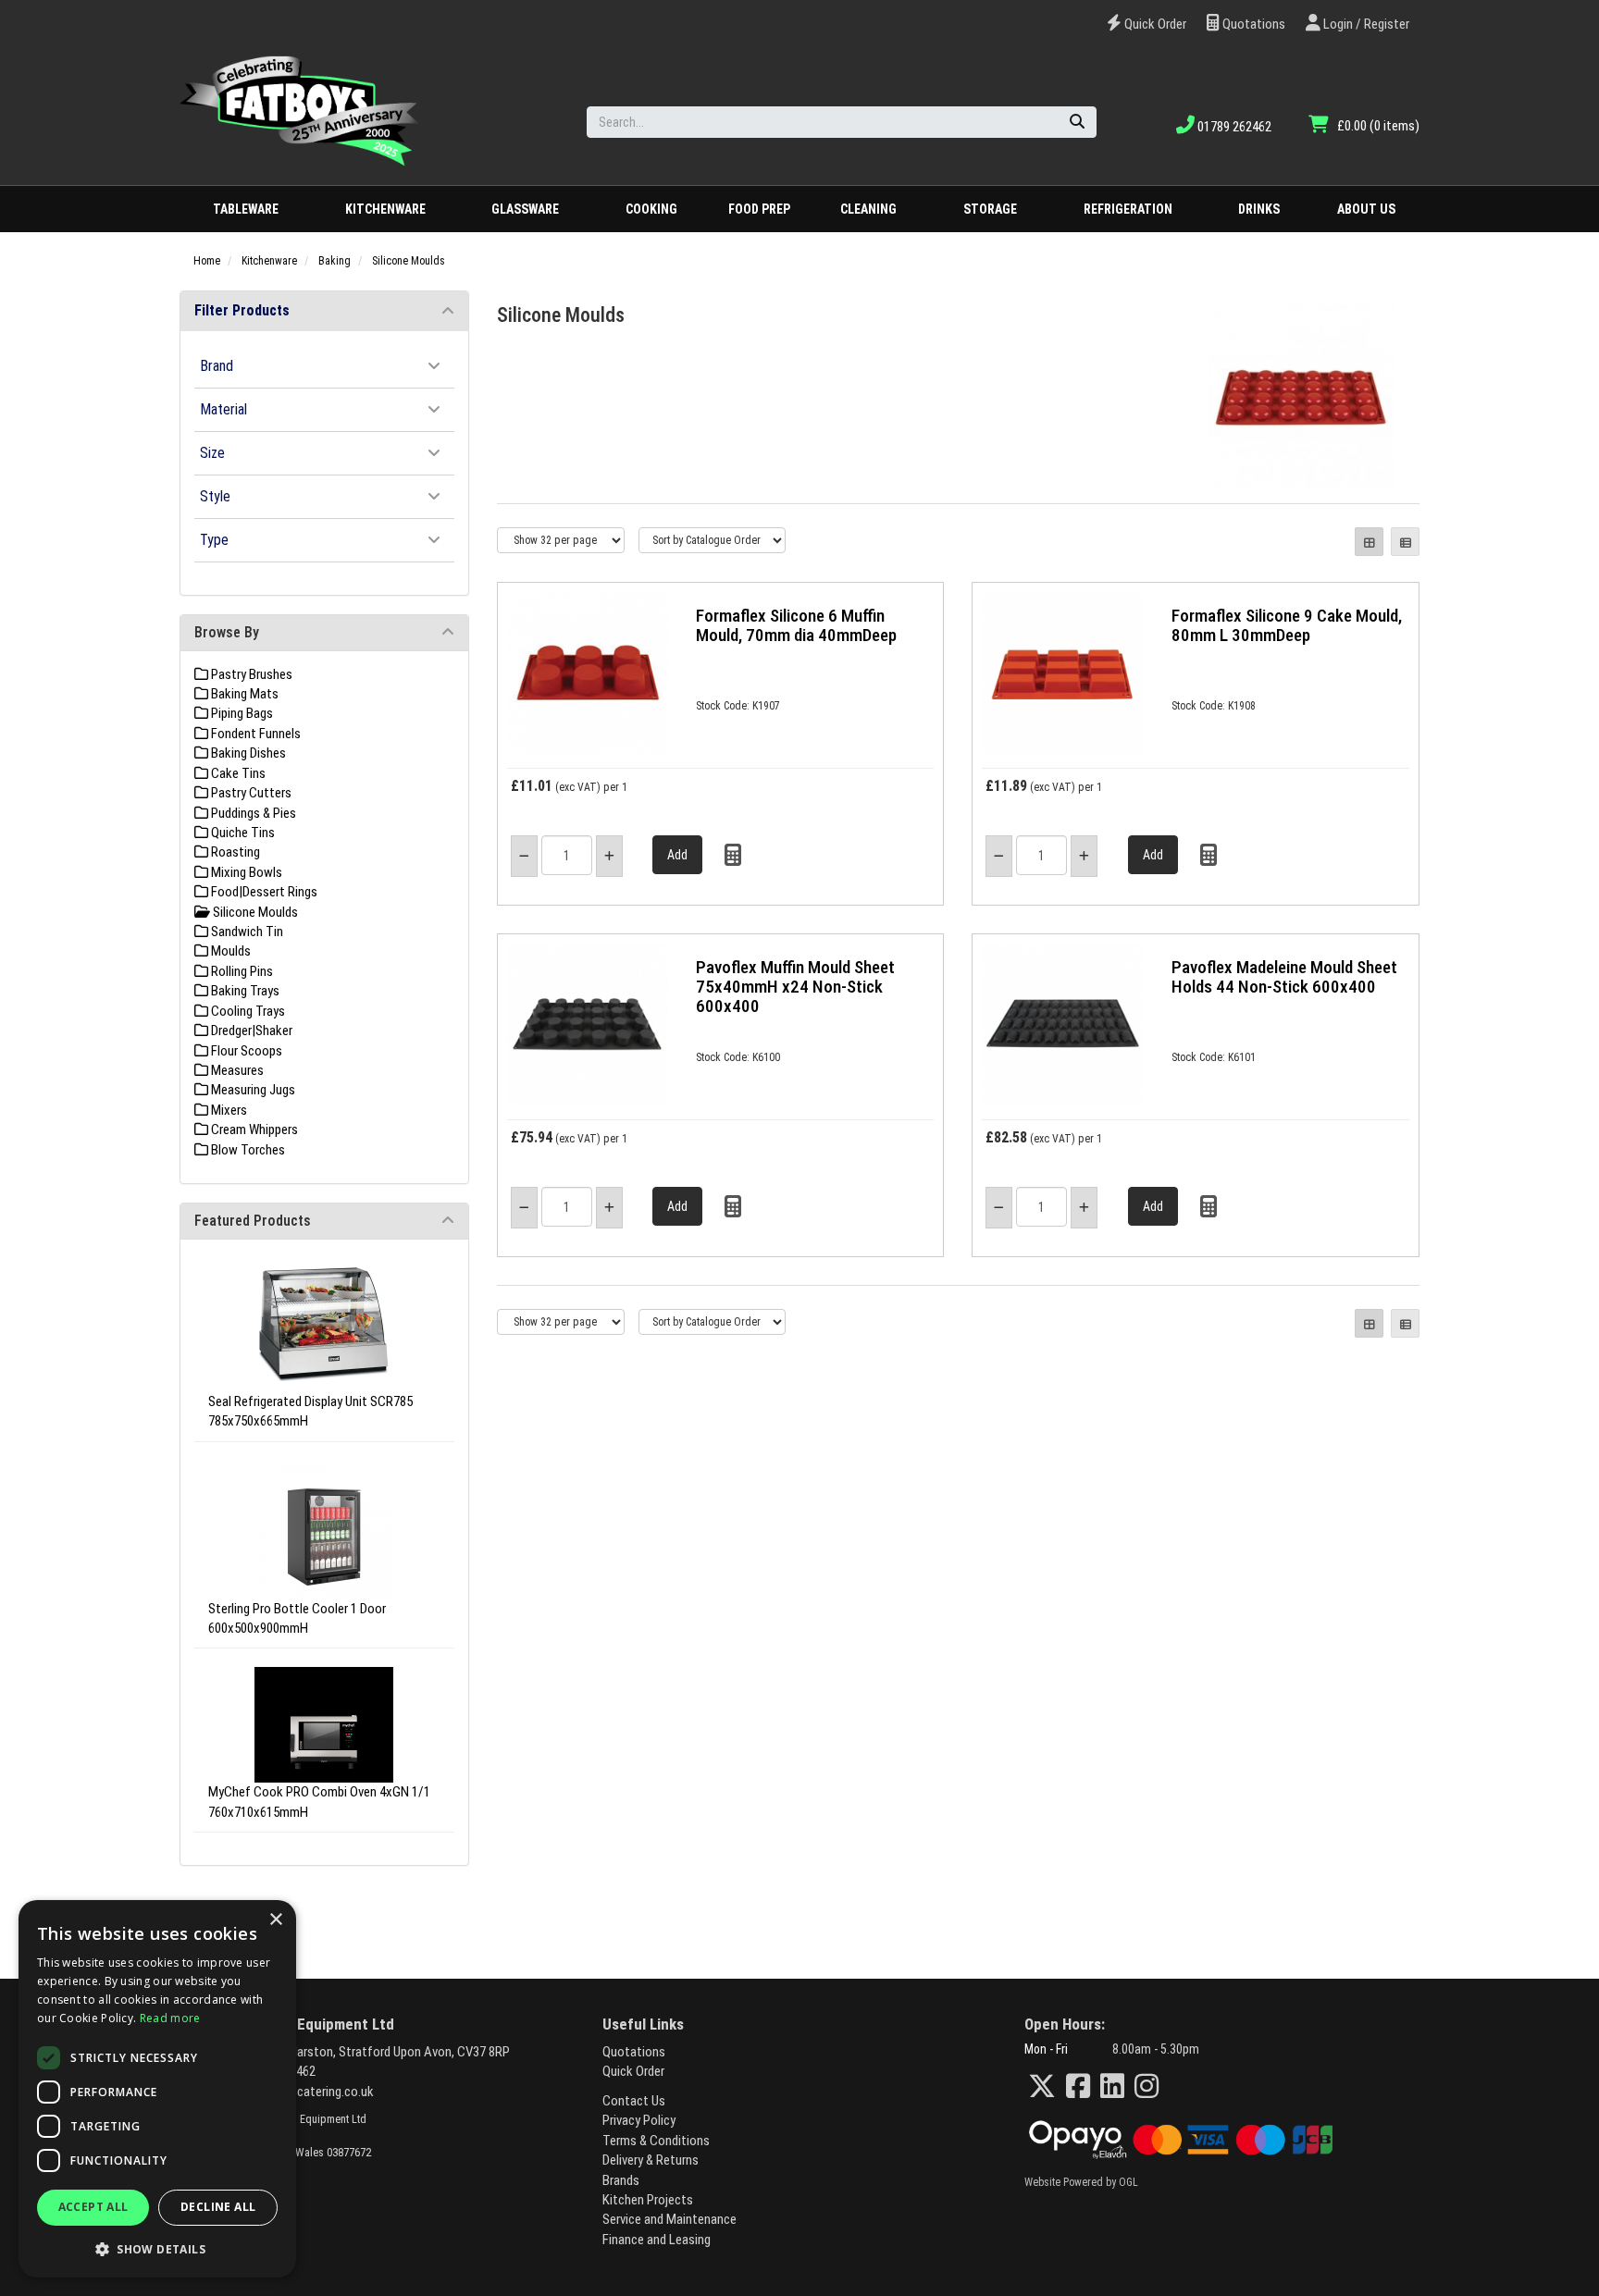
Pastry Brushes (250, 674)
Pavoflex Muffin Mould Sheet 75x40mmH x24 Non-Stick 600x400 (795, 987)
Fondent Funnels (254, 734)
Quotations (1252, 24)
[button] (157, 2248)
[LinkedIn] (1112, 2086)
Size (212, 452)
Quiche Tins (242, 833)
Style (215, 496)
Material (223, 409)
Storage (990, 209)
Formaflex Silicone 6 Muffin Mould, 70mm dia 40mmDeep (796, 625)
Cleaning (868, 209)
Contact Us (634, 2101)
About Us (1366, 209)
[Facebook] (1078, 2086)
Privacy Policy (639, 2120)
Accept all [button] (93, 2207)
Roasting (234, 852)
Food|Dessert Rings (263, 892)
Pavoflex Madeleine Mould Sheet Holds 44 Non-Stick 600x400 (1284, 977)
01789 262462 (1233, 127)
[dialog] (157, 2089)
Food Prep (759, 209)
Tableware (246, 209)
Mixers (228, 1110)
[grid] (1369, 542)
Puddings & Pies (252, 813)
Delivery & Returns (651, 2160)
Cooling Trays (247, 1011)
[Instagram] (1147, 2086)
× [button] (275, 1920)
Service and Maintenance (669, 2219)
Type (214, 539)
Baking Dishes (247, 753)
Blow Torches (247, 1150)
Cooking (651, 209)
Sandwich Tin (246, 932)
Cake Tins (237, 773)
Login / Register (1365, 24)
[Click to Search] (1077, 122)
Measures (236, 1070)
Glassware (525, 209)
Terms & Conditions (656, 2141)
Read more (170, 2018)
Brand (217, 365)
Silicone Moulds (409, 261)
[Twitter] (1042, 2086)
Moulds (229, 951)
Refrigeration (1128, 209)
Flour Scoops (245, 1051)
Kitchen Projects (648, 2200)
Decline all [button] (218, 2207)
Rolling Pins (241, 971)
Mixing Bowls (245, 872)
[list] (1405, 542)
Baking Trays (244, 991)
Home (207, 261)
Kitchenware (385, 209)
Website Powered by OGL (1081, 2182)
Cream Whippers (253, 1129)
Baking (335, 261)
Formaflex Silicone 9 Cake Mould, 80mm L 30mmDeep (1287, 625)
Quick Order (1154, 24)
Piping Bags (241, 713)
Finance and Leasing (657, 2240)
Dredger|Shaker (250, 1031)
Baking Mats (243, 694)
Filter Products (242, 310)
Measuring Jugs (252, 1090)
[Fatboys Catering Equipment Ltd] (299, 110)
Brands (621, 2180)
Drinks (1259, 209)
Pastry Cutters (250, 793)
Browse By (227, 632)
